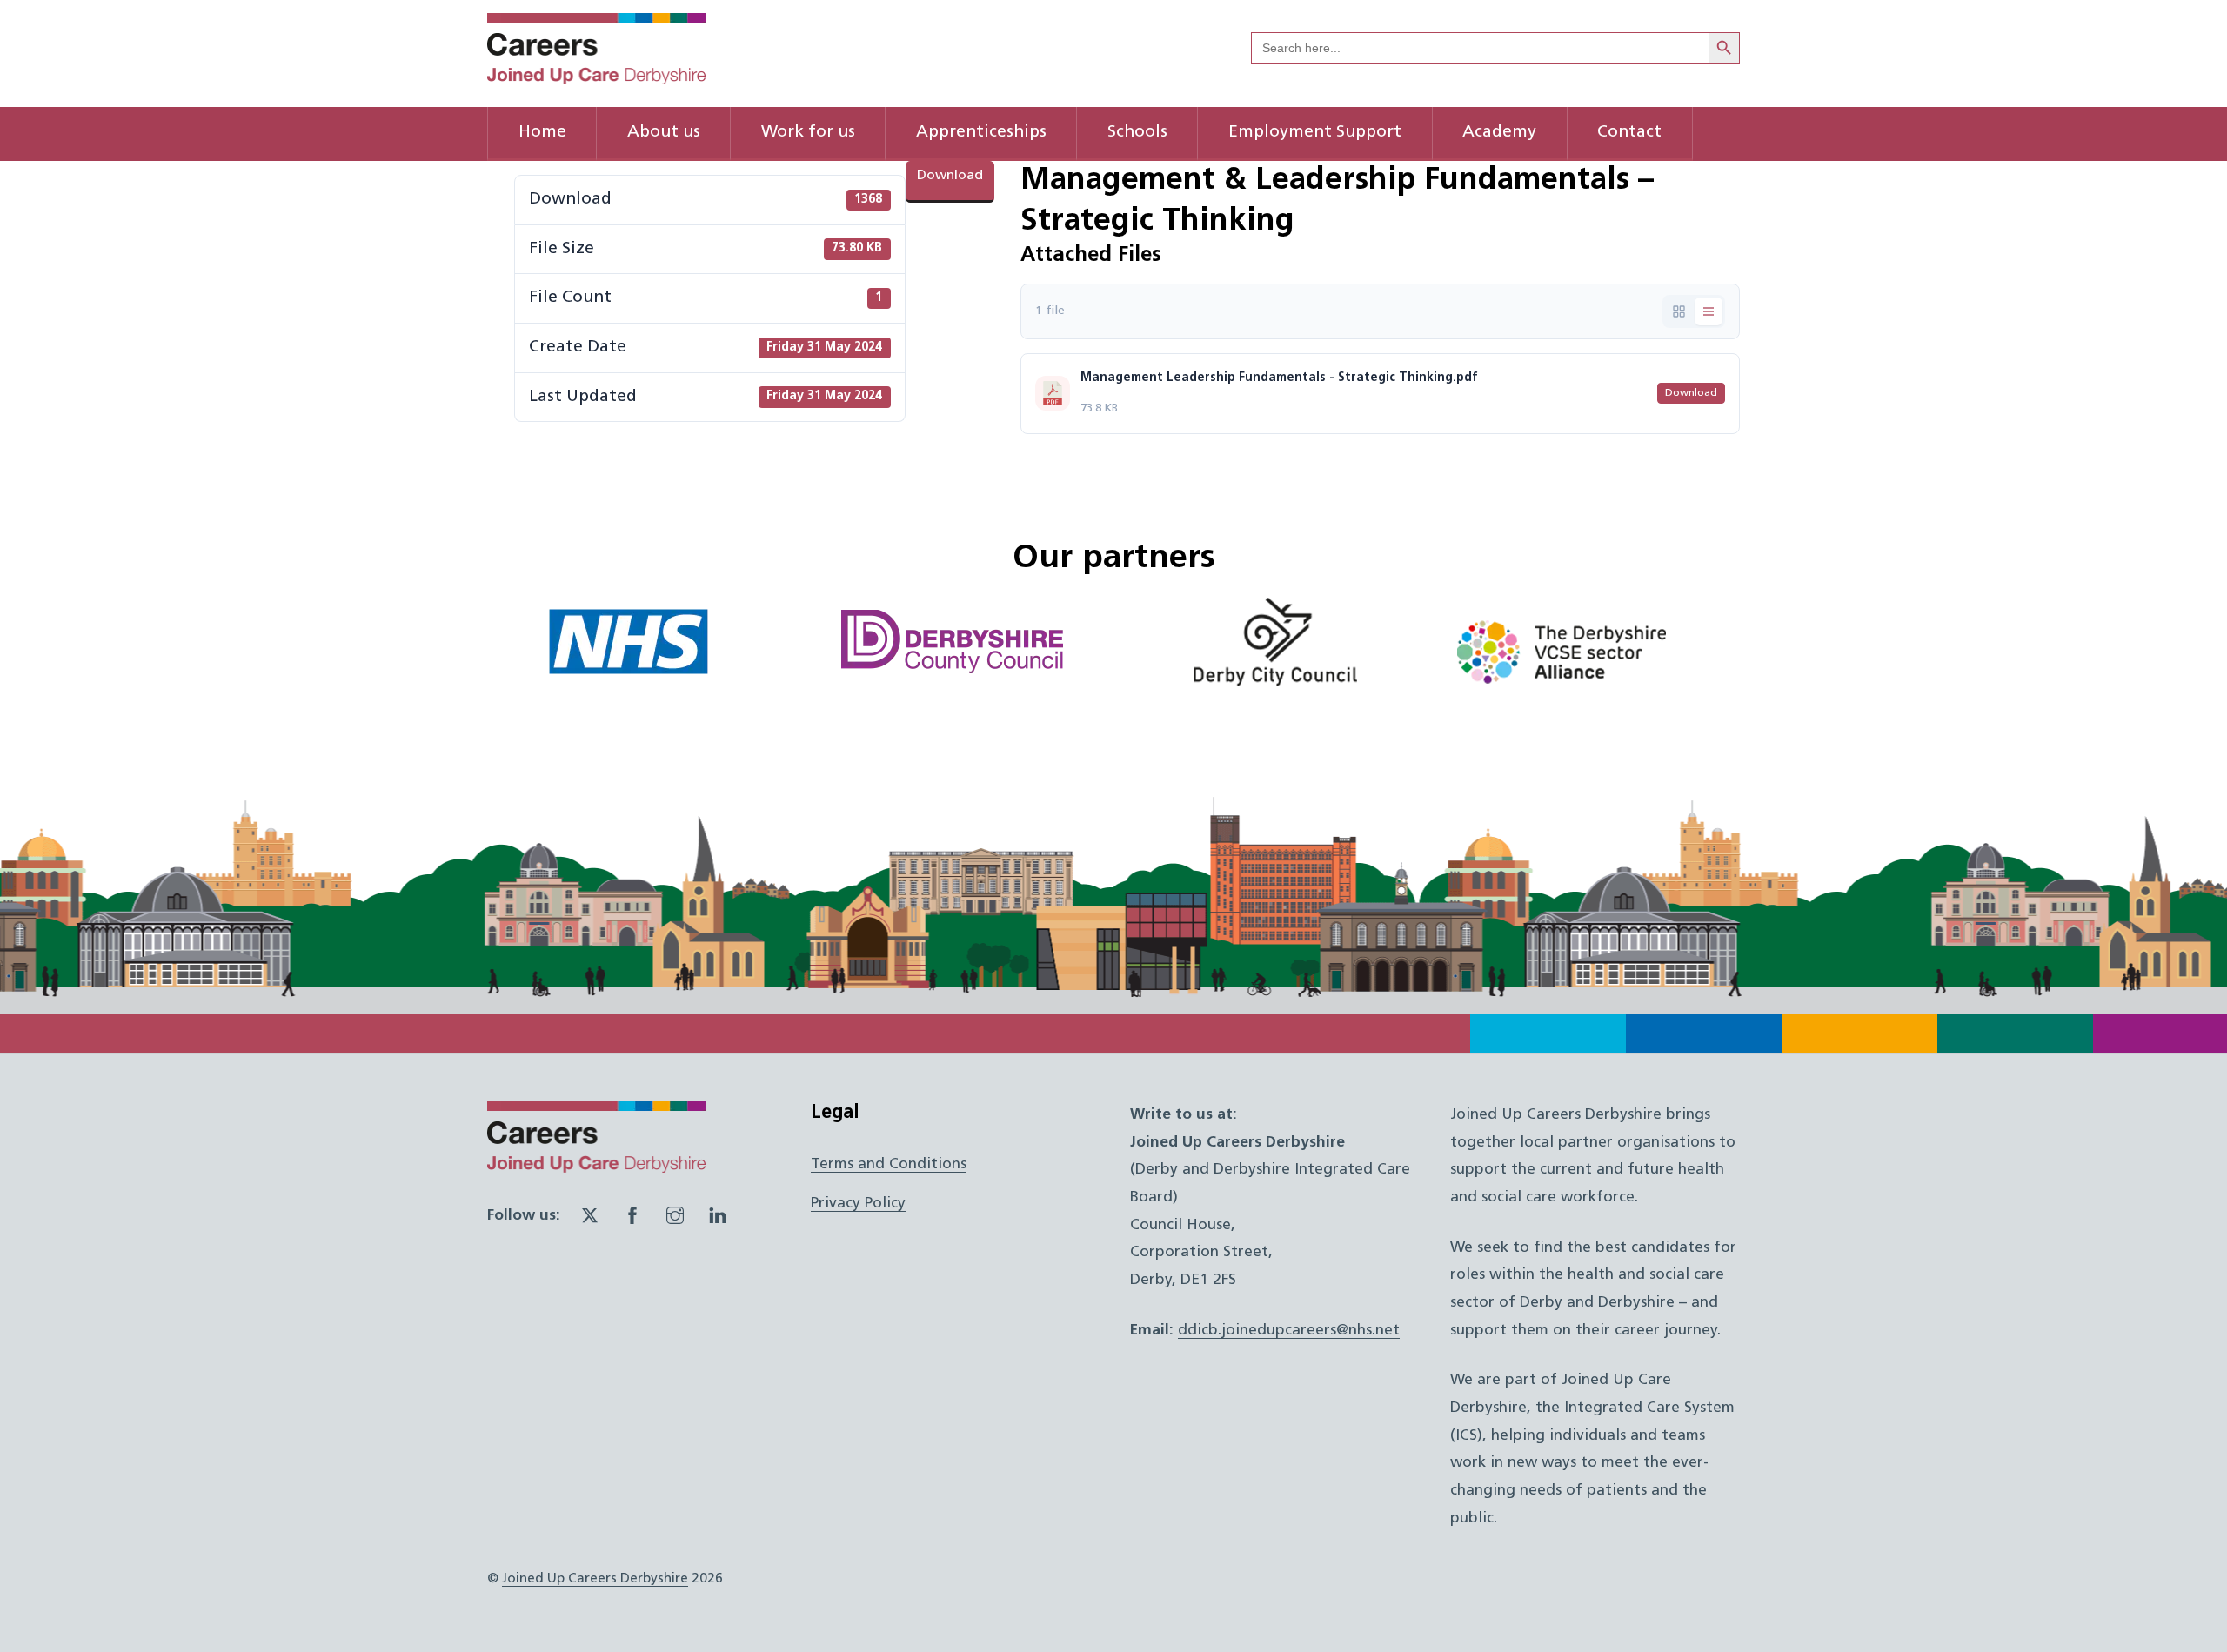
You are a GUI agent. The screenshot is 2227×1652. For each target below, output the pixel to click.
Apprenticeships (981, 133)
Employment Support (1315, 133)
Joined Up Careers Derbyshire (595, 1579)
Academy (1499, 133)
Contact (1629, 133)
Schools (1137, 133)
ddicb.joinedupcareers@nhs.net (1289, 1331)
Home (542, 133)
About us (664, 133)
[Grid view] (1679, 311)
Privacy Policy (858, 1204)
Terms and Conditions (889, 1164)
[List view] (1709, 311)
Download (950, 176)
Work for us (808, 133)
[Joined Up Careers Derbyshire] (596, 77)
